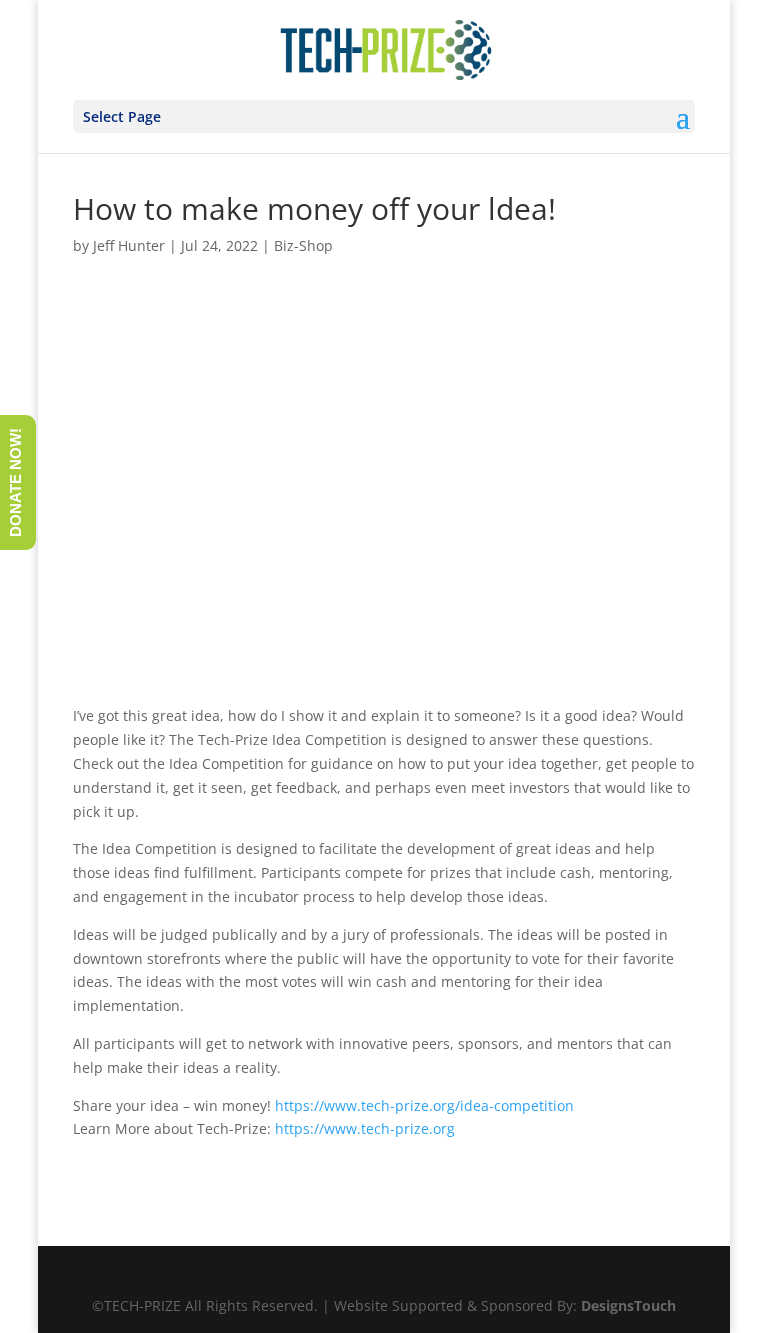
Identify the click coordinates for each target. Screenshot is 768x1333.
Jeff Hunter (129, 245)
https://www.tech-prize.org (365, 1128)
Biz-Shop (303, 245)
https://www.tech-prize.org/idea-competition (424, 1105)
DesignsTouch (628, 1305)
